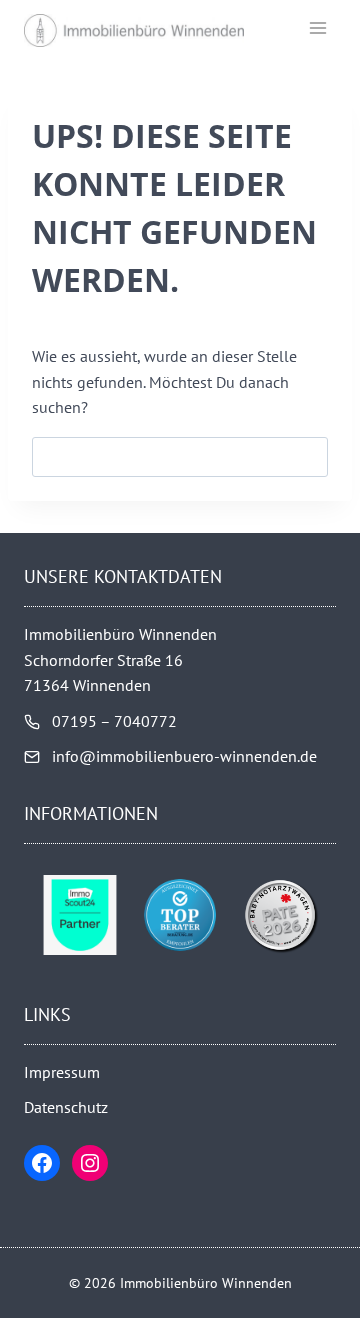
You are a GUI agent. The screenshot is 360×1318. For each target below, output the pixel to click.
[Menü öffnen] (317, 27)
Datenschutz (66, 1107)
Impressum (62, 1072)
